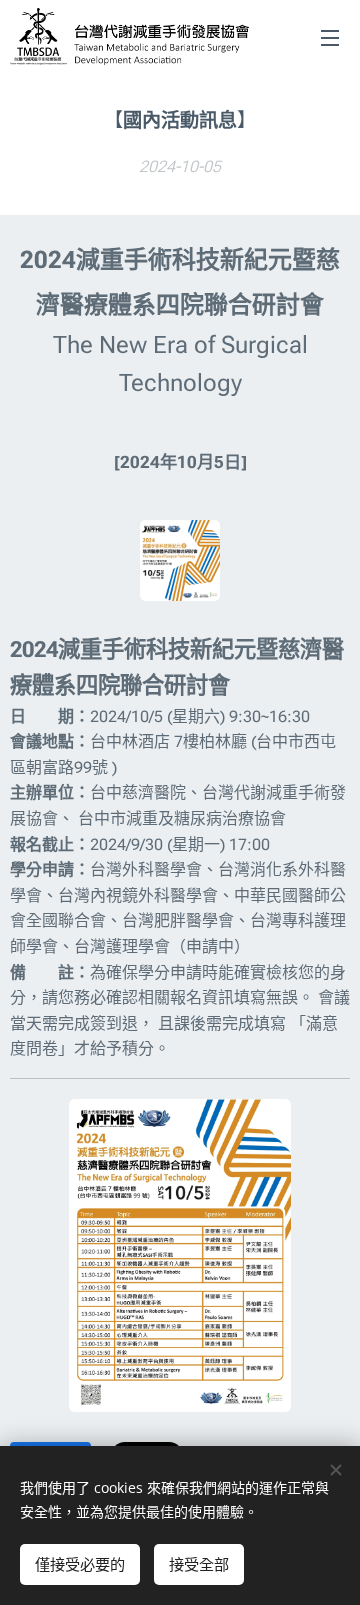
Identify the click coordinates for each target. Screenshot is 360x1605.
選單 (330, 37)
